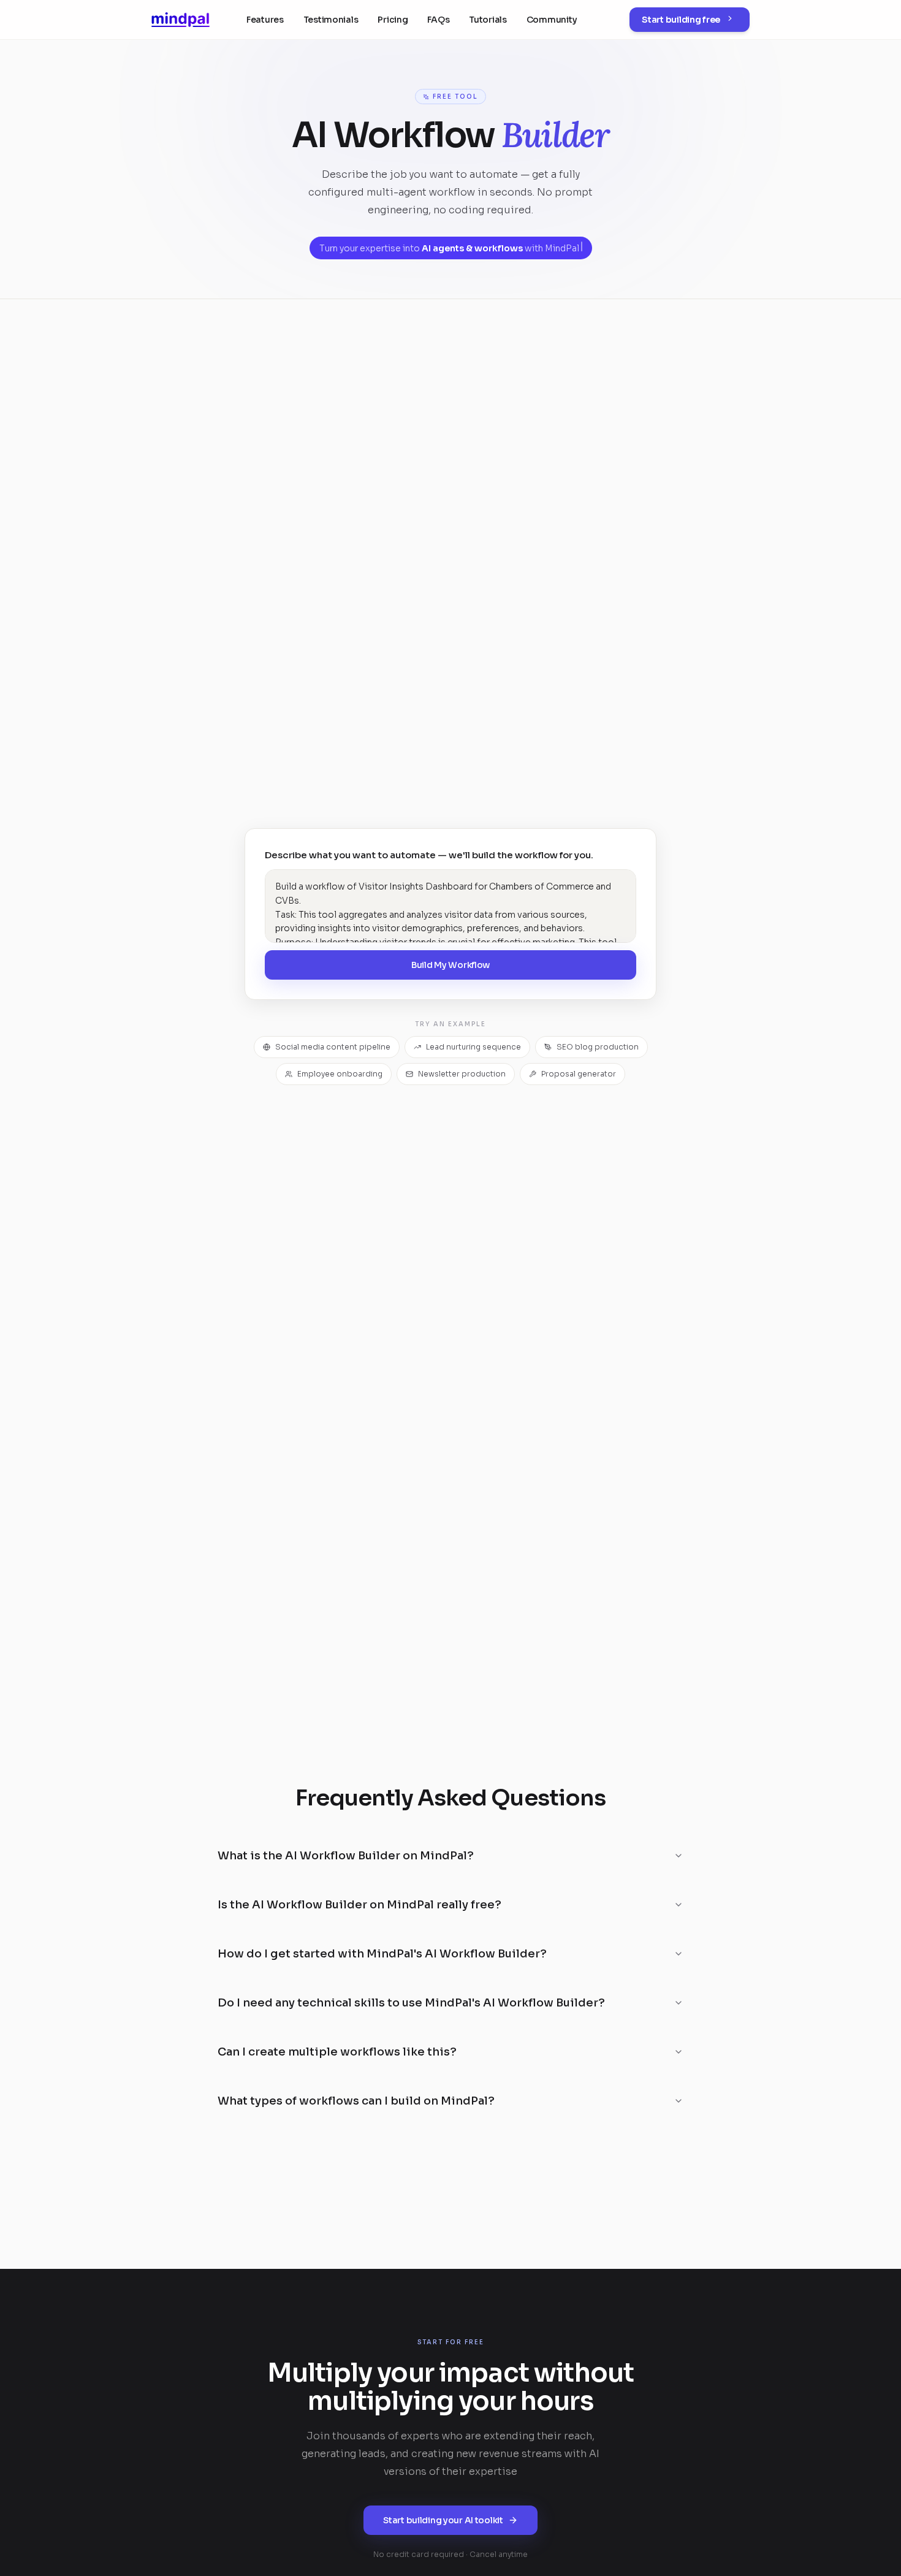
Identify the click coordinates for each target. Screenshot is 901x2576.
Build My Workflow (450, 965)
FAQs (438, 20)
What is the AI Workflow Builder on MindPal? (346, 1856)
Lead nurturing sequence (473, 1047)
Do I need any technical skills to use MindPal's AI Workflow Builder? (411, 2003)
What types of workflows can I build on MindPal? (356, 2101)
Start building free (681, 20)
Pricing (393, 20)
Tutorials (488, 20)
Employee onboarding (340, 1074)
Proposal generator (579, 1074)
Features (265, 20)
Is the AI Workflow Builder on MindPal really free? (359, 1905)
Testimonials (331, 20)
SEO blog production (598, 1047)
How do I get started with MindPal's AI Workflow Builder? (382, 1954)
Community (552, 20)
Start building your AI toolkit (443, 2520)
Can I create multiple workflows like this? (337, 2052)
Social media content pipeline (333, 1047)
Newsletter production (462, 1074)
